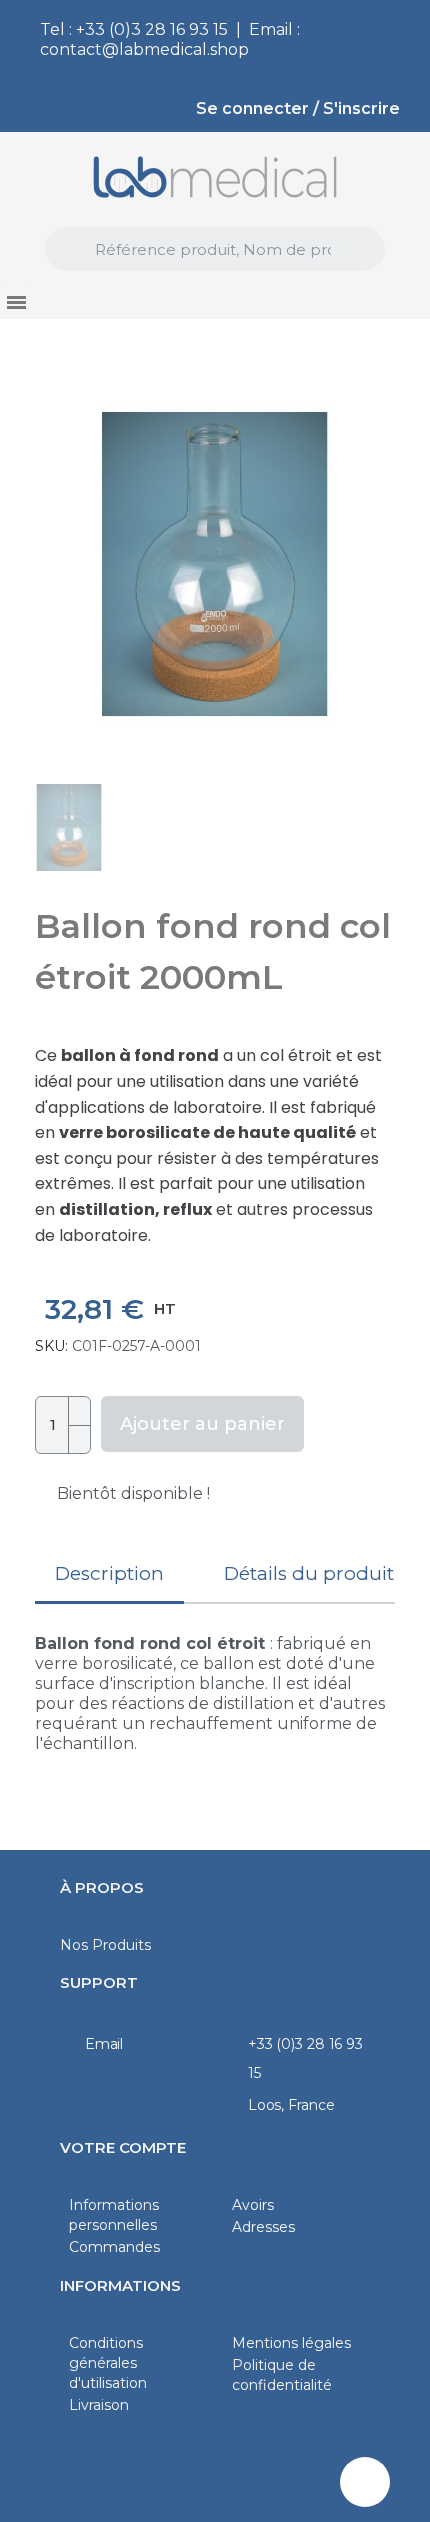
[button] (46, 564)
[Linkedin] (365, 2482)
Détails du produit (309, 1573)
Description (109, 1573)
